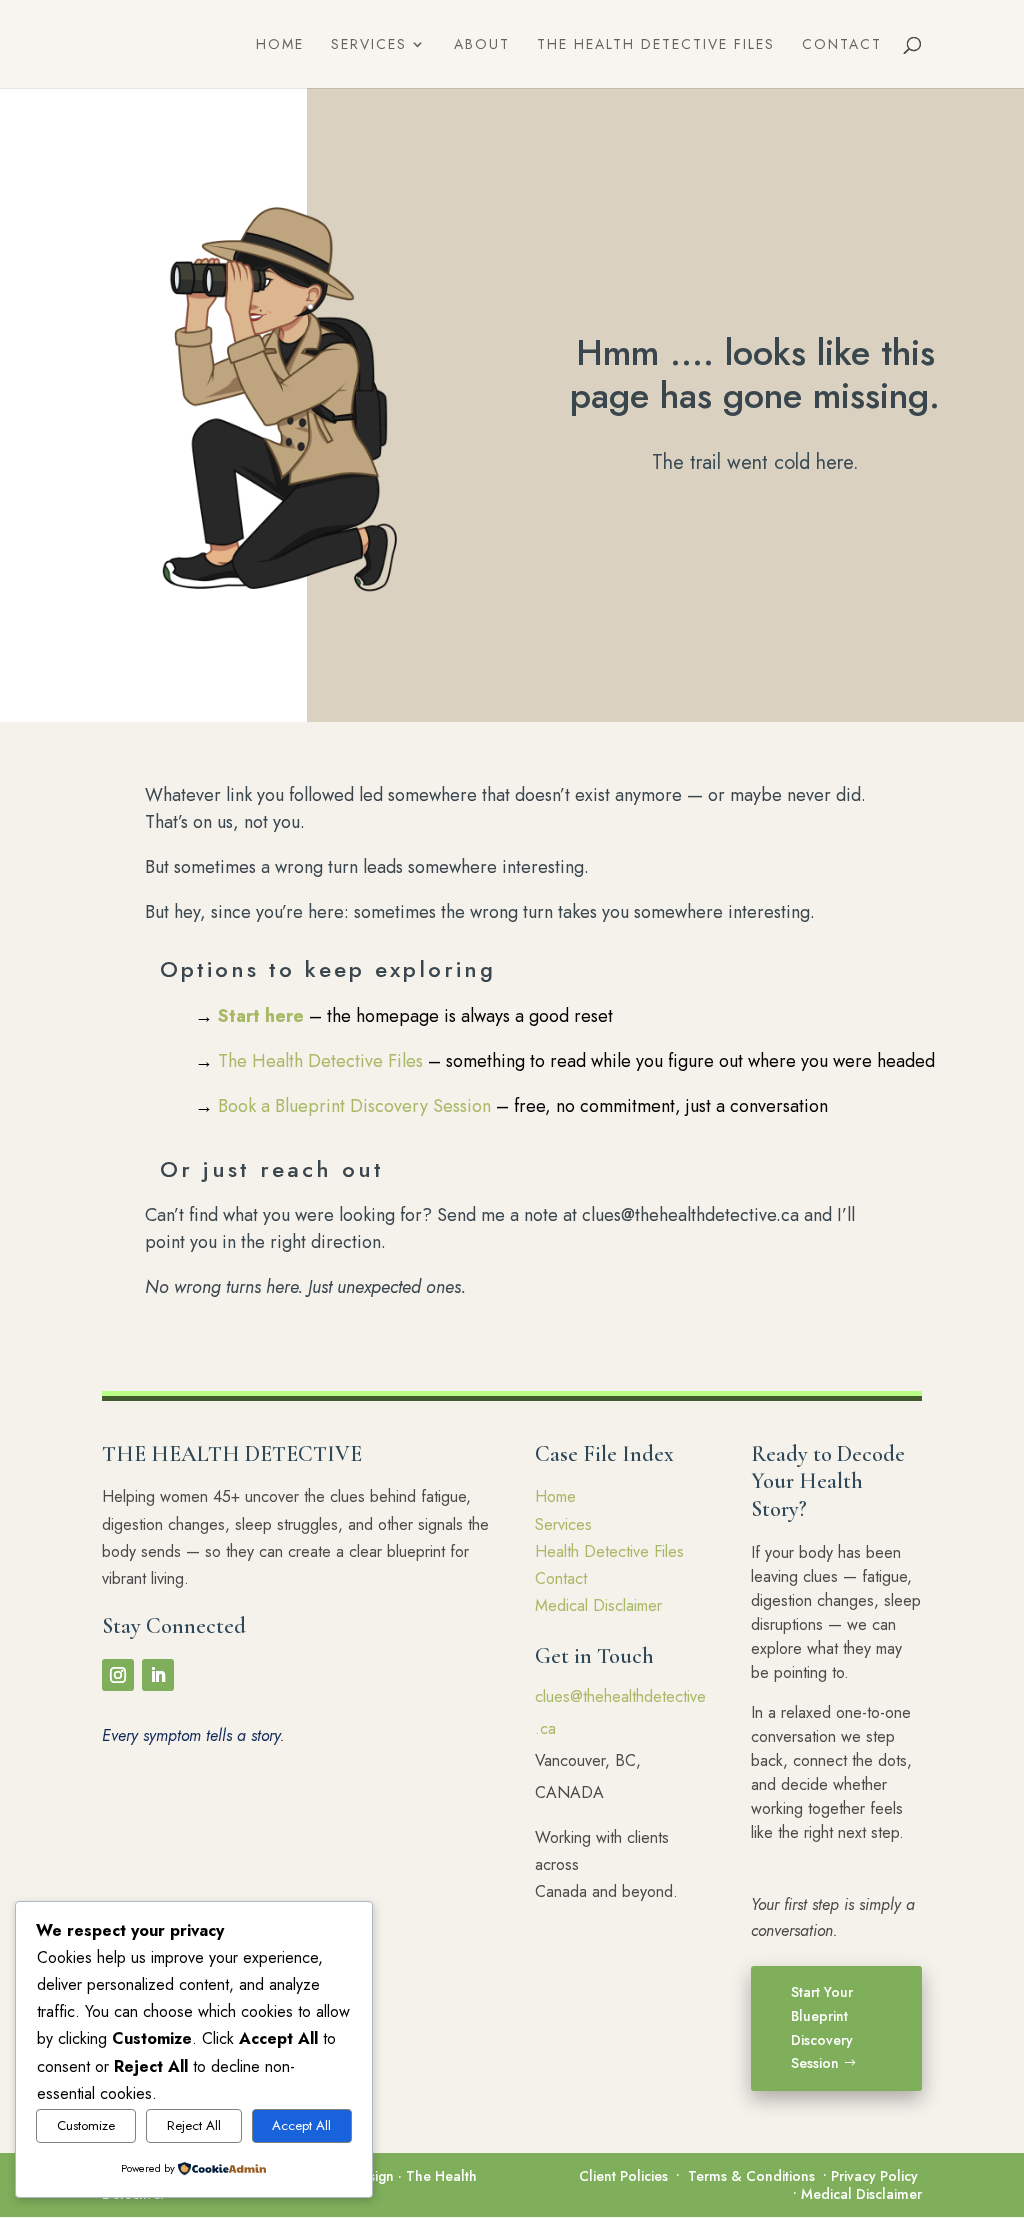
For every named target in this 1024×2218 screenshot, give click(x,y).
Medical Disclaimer (598, 1605)
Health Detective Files (609, 1551)
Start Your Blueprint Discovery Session (822, 2027)
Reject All (194, 2125)
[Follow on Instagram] (118, 1675)
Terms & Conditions (751, 2176)
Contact (842, 45)
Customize (86, 2125)
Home (280, 45)
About (482, 45)
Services (369, 45)
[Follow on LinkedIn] (158, 1675)
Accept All (301, 2125)
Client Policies (623, 2176)
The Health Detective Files (656, 45)
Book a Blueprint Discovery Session (354, 1106)
